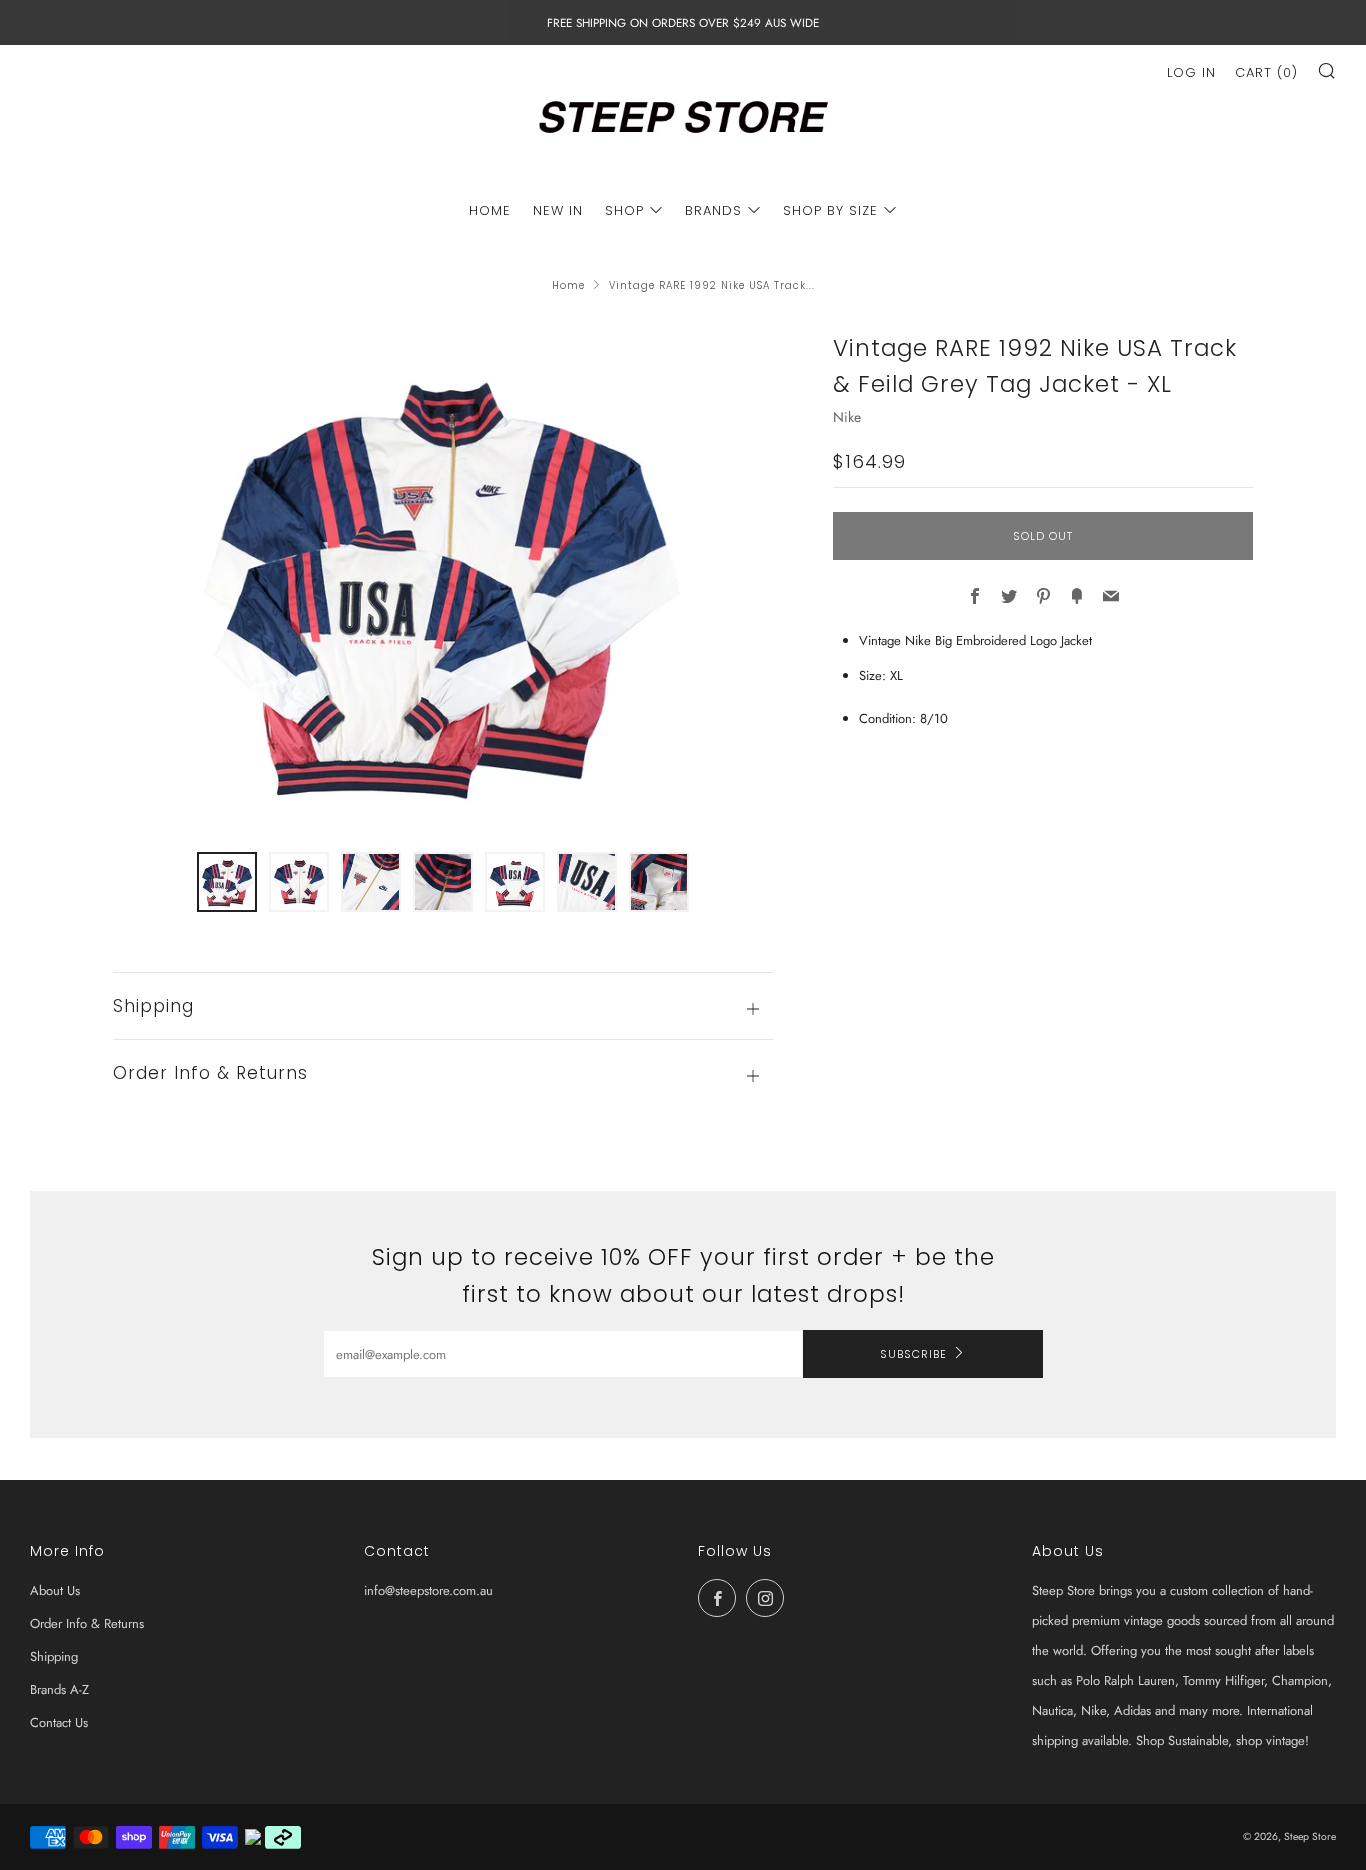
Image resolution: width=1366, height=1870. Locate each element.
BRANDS (713, 210)
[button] (227, 882)
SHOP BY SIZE (830, 210)
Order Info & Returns (87, 1623)
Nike (847, 417)
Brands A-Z (59, 1689)
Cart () (1266, 72)
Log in (1191, 72)
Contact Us (59, 1722)
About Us (55, 1590)
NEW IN (558, 210)
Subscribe (913, 1354)
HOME (490, 210)
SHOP (624, 210)
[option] (443, 579)
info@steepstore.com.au (428, 1590)
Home (568, 285)
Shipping (54, 1656)
